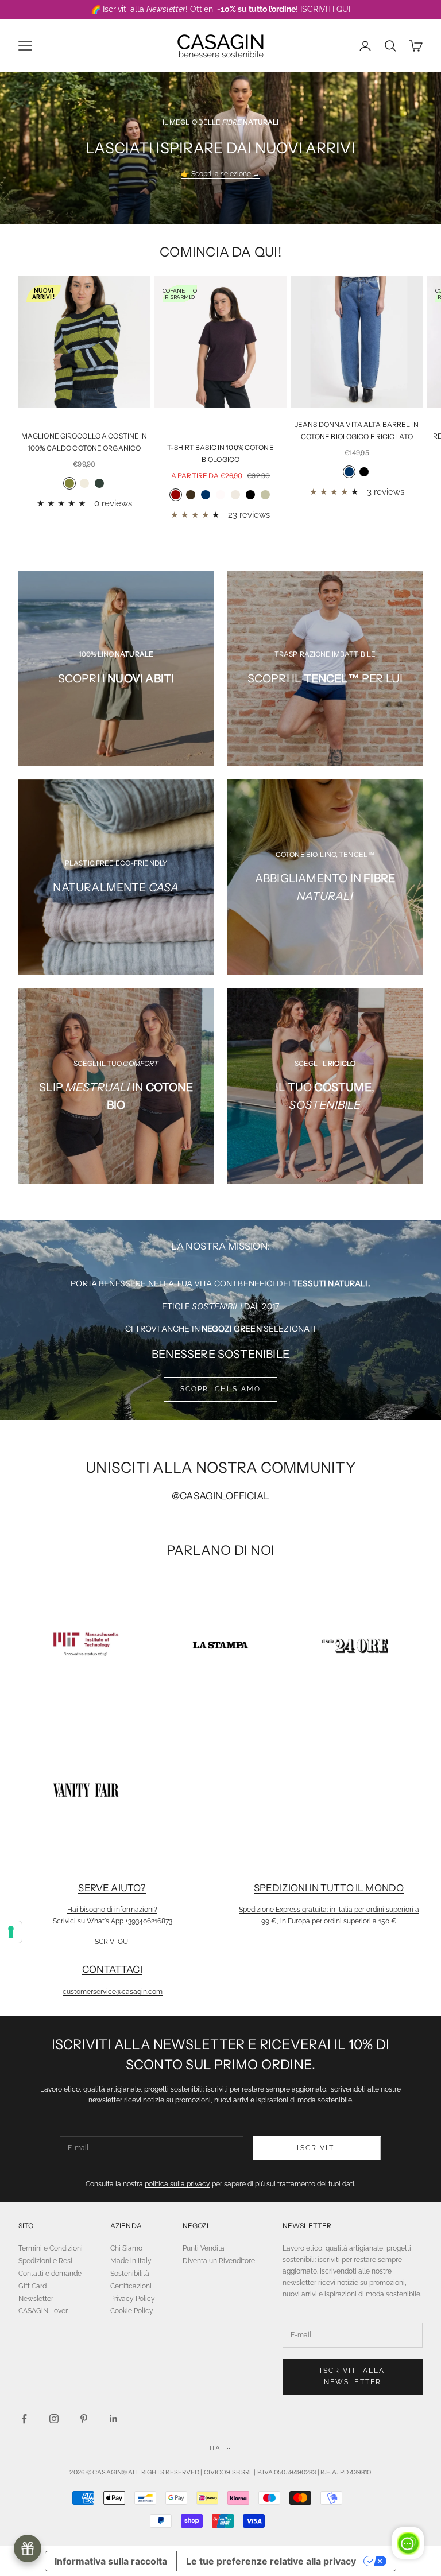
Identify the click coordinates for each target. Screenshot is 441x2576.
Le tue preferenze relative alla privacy (271, 2561)
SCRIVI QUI (112, 1942)
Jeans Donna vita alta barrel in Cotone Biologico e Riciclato (357, 430)
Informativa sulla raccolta (111, 2561)
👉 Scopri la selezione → (220, 174)
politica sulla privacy (177, 2184)
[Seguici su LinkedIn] (114, 2419)
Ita (214, 2448)
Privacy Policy (133, 2299)
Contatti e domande (50, 2274)
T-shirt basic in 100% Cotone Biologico (220, 453)
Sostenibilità (130, 2274)
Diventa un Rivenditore (219, 2261)
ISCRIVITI (317, 2148)
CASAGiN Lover (43, 2311)
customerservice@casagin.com (113, 1992)
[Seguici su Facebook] (24, 2419)
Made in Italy (131, 2261)
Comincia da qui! (220, 252)
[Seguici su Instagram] (54, 2419)
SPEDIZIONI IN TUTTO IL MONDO (329, 1888)
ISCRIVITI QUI (325, 9)
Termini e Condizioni (51, 2248)
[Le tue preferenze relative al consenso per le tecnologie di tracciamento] (11, 1932)
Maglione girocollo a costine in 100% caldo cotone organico (84, 442)
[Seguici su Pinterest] (84, 2419)
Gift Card (32, 2286)
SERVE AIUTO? (112, 1888)
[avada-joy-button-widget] (28, 2548)
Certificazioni (131, 2286)
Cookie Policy (132, 2311)
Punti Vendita (204, 2248)
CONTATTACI (112, 1969)
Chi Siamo (126, 2248)
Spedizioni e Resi (45, 2261)
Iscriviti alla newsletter (352, 2376)
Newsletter (36, 2299)
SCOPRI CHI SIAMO (221, 1389)
